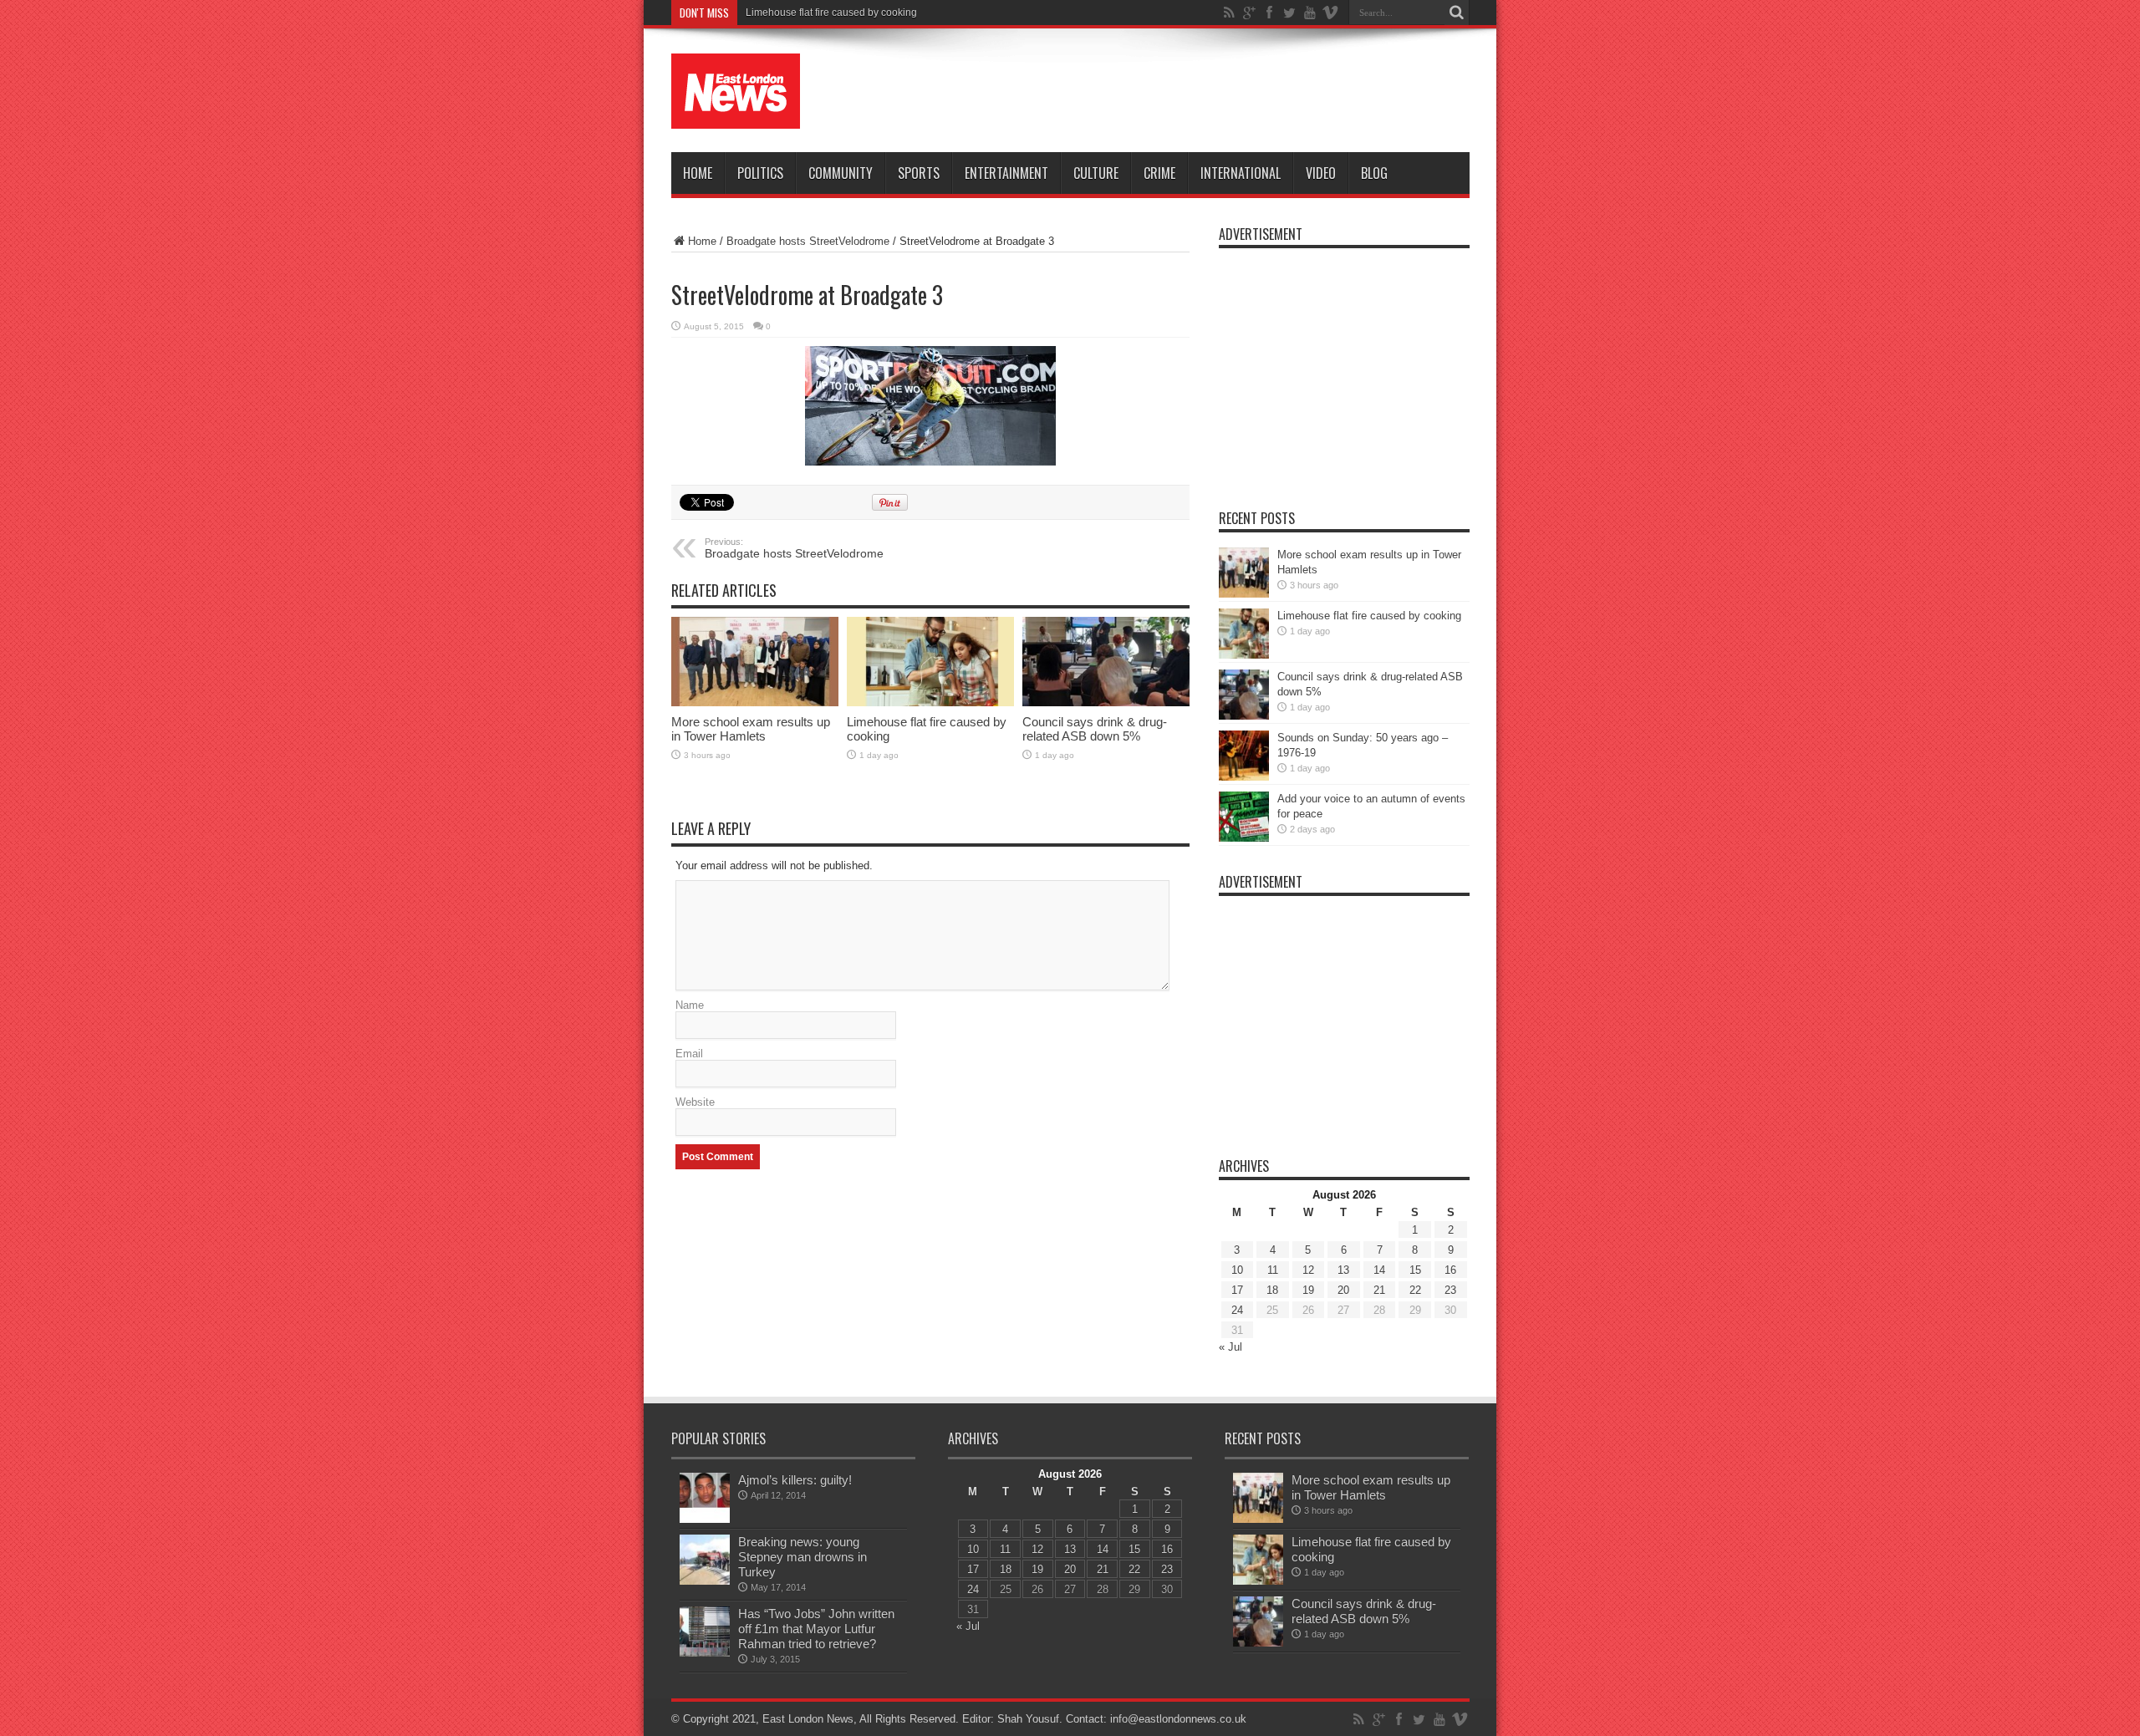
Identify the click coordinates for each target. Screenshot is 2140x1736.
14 (1379, 1270)
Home (698, 173)
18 (1272, 1290)
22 (1415, 1290)
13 (1343, 1270)
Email (689, 1054)
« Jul (1230, 1347)
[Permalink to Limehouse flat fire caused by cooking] (930, 662)
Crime (1159, 173)
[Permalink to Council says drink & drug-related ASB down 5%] (1106, 662)
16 (1450, 1270)
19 (1308, 1290)
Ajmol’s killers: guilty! (795, 1480)
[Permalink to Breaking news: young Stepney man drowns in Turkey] (705, 1560)
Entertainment (1006, 173)
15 (1415, 1270)
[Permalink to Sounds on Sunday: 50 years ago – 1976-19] (1244, 756)
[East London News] (736, 91)
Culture (1096, 173)
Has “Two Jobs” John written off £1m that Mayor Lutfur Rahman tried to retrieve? (816, 1629)
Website (695, 1102)
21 (1379, 1290)
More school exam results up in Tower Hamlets (751, 729)
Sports (919, 173)
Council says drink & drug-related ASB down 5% (1095, 729)
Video (1321, 173)
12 (1308, 1270)
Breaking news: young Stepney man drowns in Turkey (802, 1557)
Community (841, 173)
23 (1450, 1290)
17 (1237, 1290)
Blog (1374, 173)
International (1241, 173)
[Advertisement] (1165, 94)
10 (1237, 1270)
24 (1237, 1310)
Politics (760, 173)
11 (1273, 1270)
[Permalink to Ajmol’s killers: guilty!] (705, 1498)
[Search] (1457, 13)
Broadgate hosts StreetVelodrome (808, 241)
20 (1343, 1290)
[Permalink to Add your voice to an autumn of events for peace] (1244, 817)
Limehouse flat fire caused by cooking (831, 13)
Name (690, 1005)
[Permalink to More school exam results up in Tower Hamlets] (755, 662)
